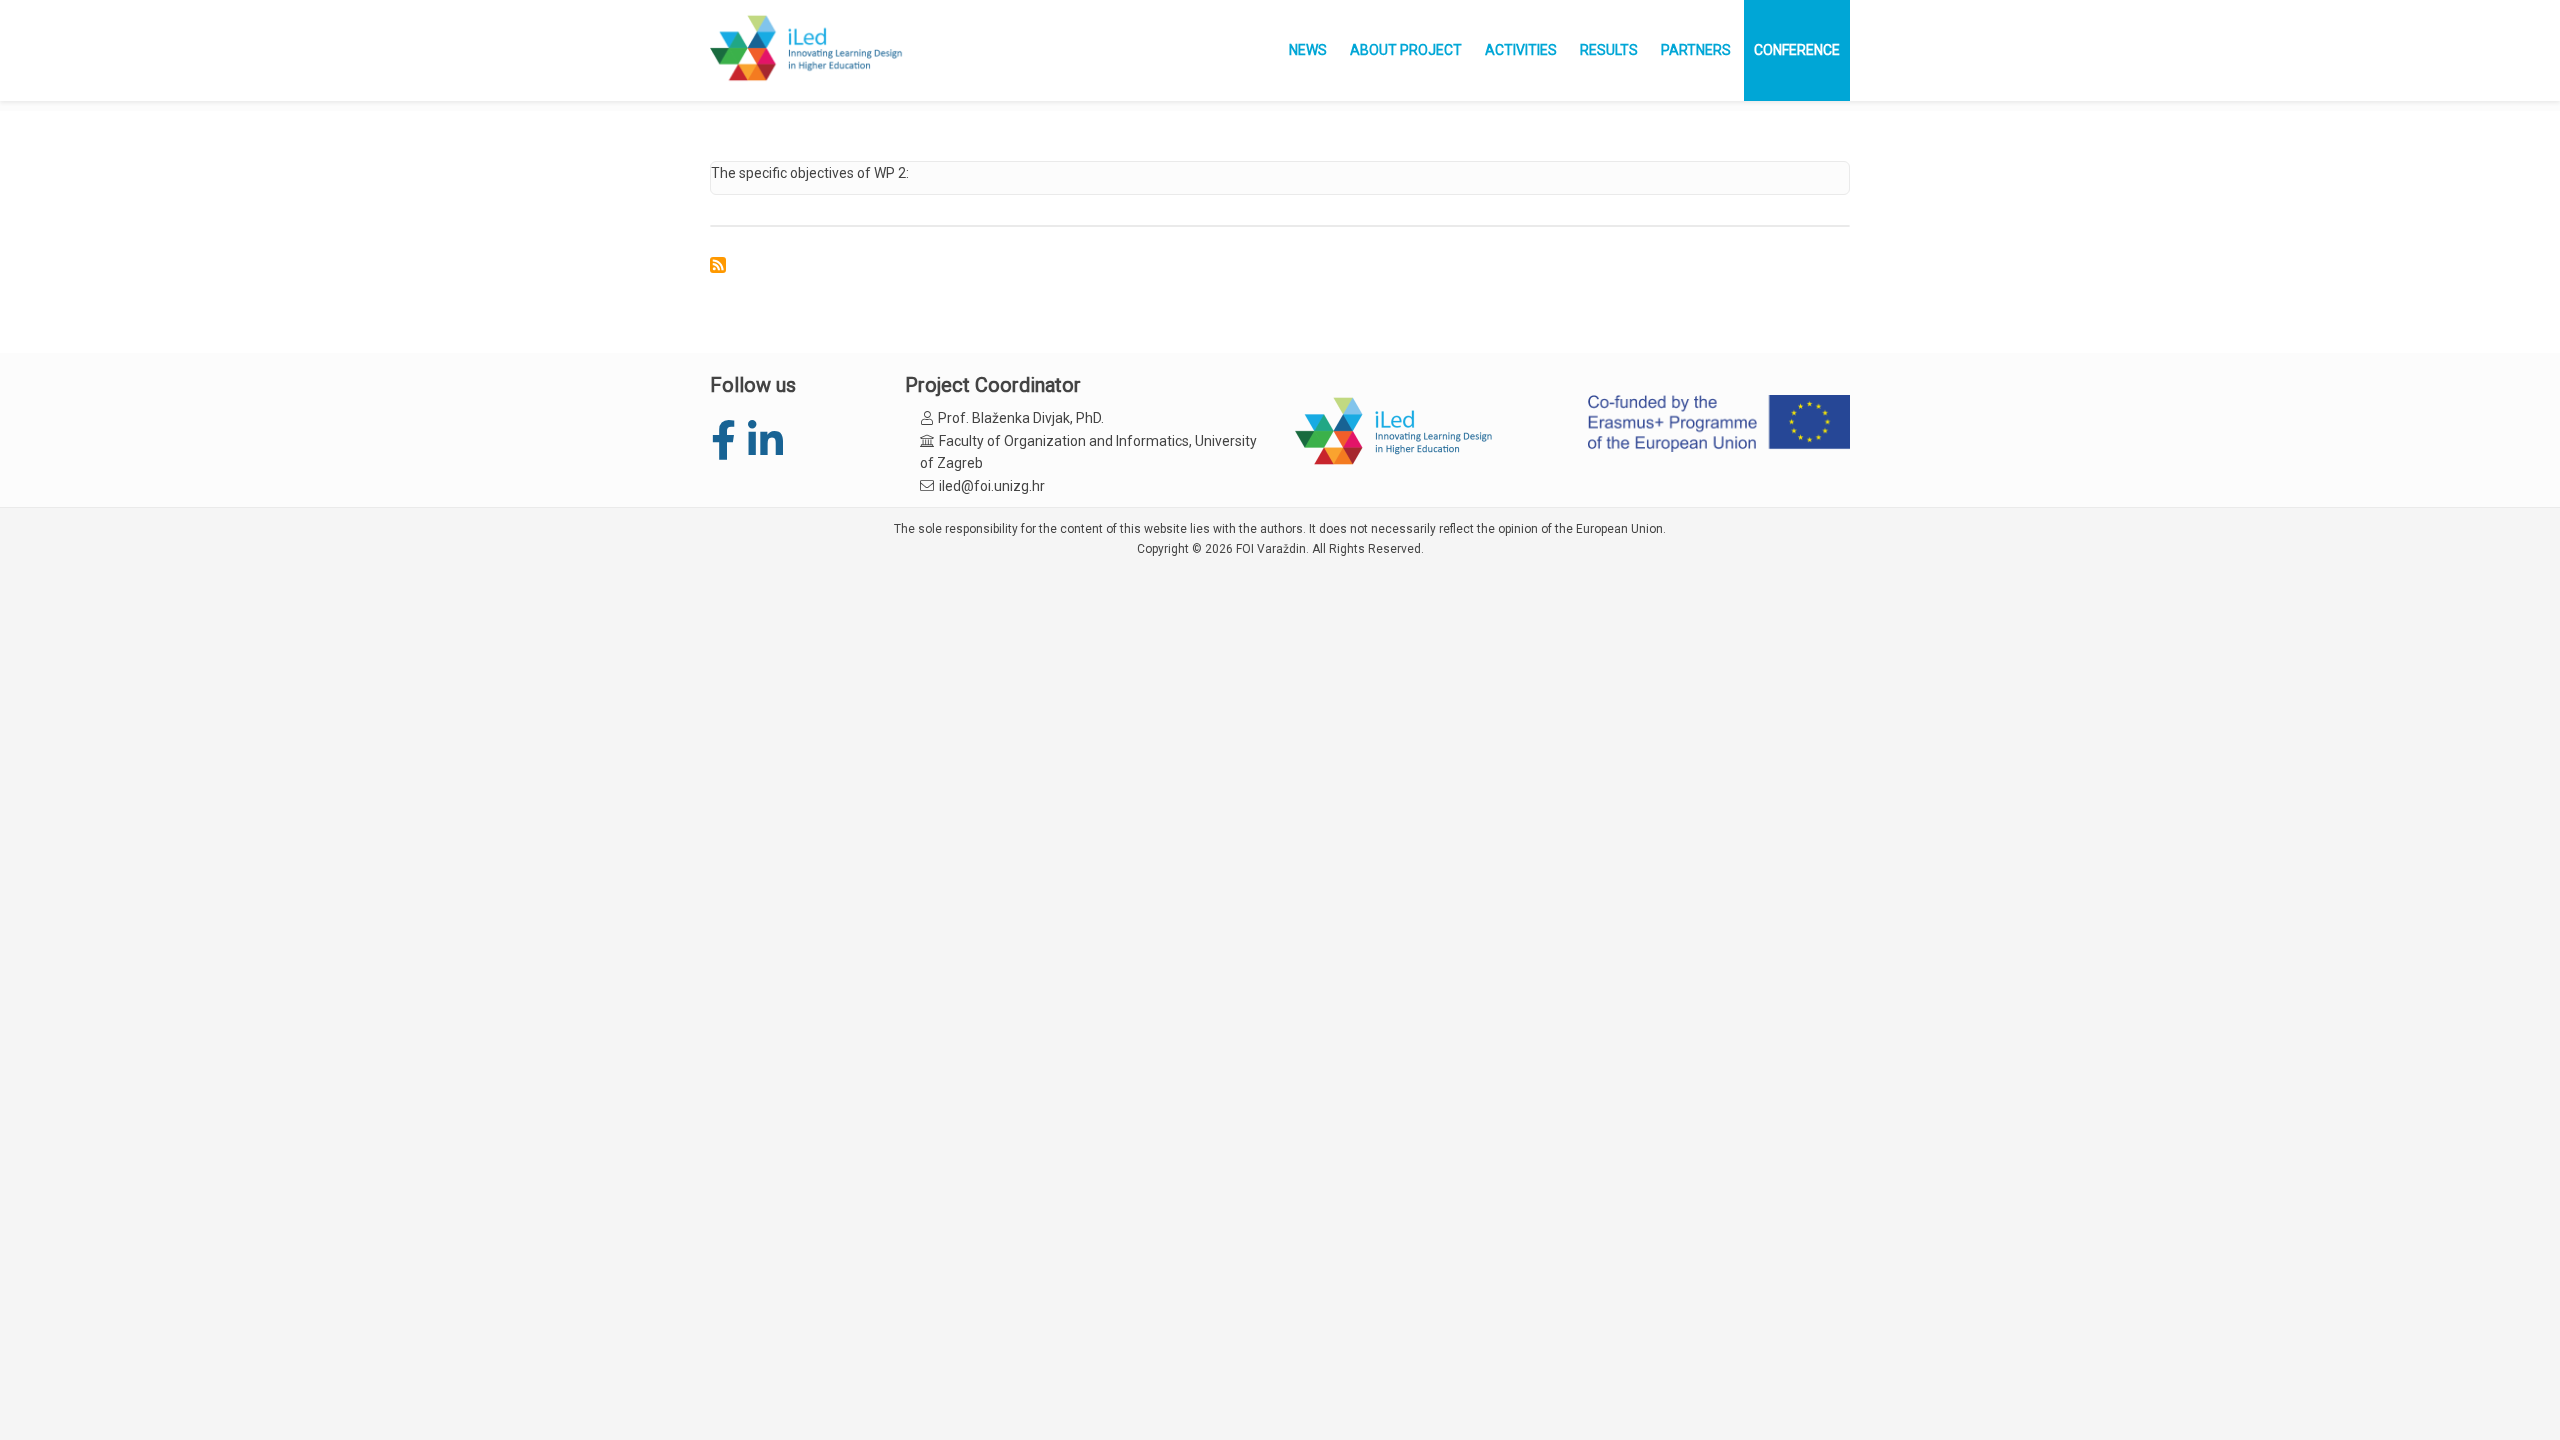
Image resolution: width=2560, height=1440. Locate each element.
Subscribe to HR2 (718, 265)
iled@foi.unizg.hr (992, 486)
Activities (1521, 50)
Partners (1696, 50)
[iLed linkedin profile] (764, 441)
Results (1609, 50)
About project (1406, 50)
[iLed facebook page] (723, 441)
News (1308, 50)
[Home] (807, 49)
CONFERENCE (1797, 50)
